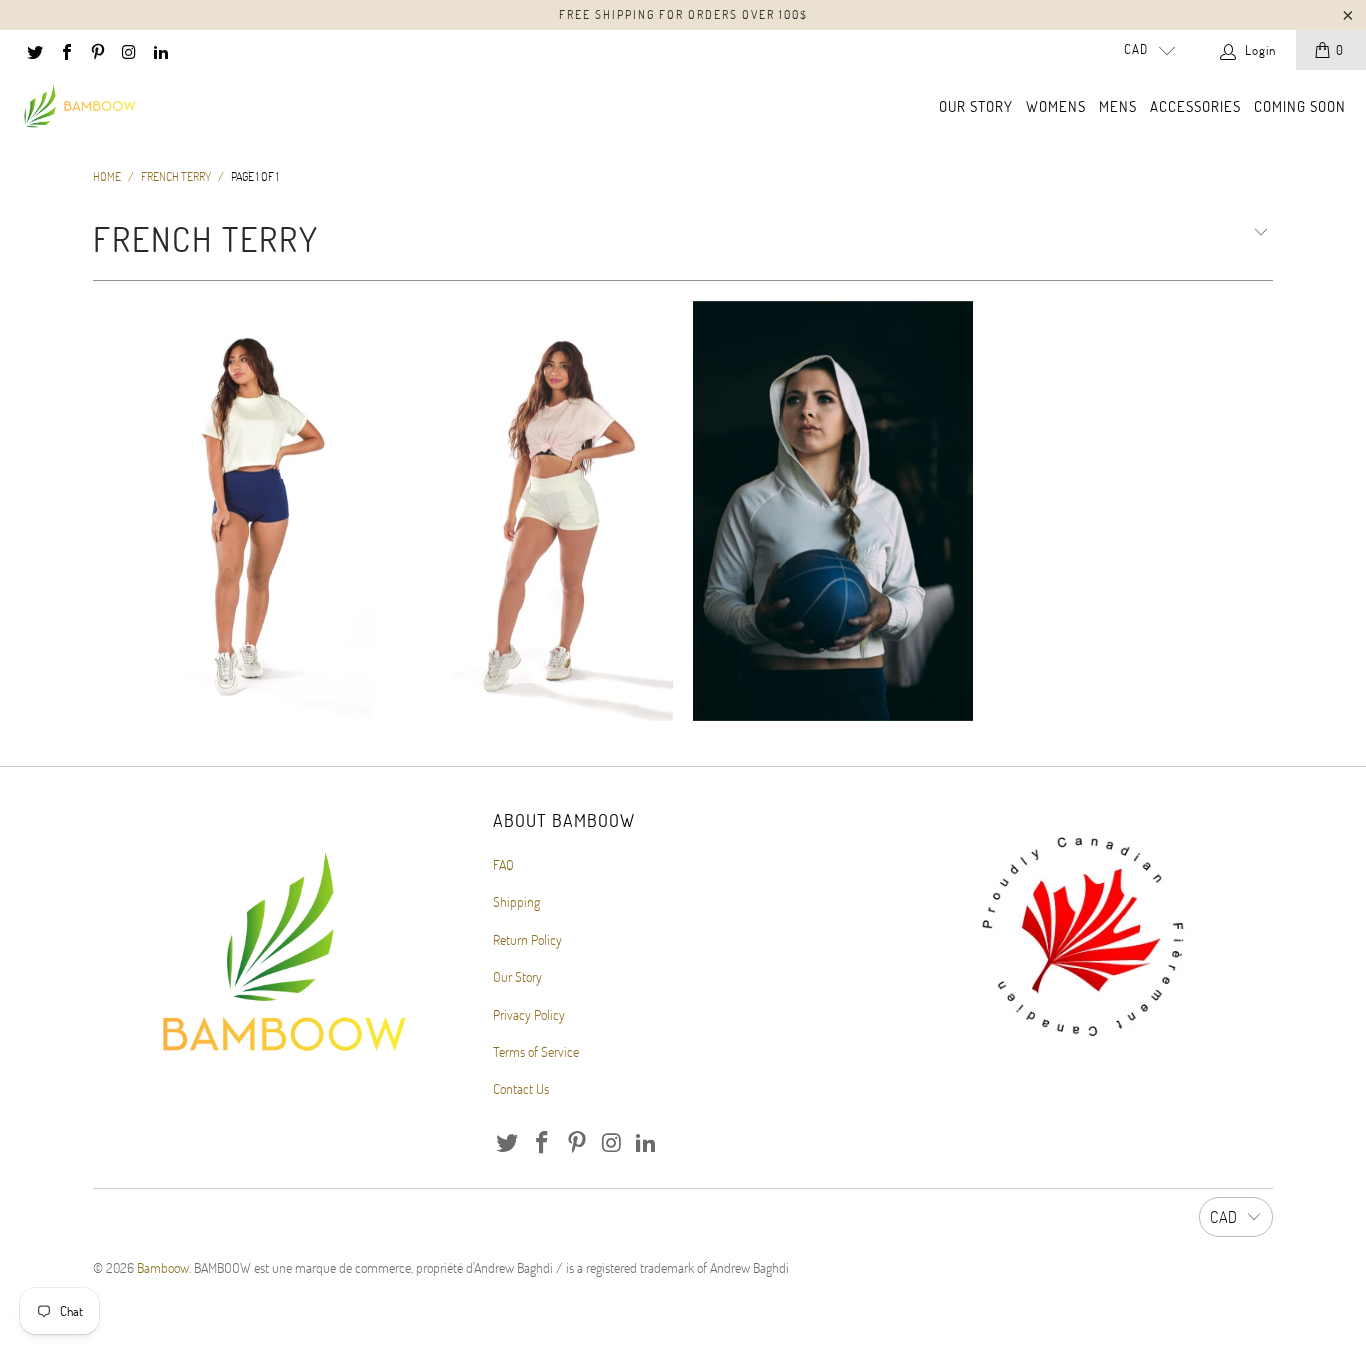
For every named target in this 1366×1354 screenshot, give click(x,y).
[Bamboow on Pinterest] (97, 50)
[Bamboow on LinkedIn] (160, 50)
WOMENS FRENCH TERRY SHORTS (533, 511)
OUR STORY (976, 106)
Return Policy (527, 939)
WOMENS (1056, 106)
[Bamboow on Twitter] (34, 50)
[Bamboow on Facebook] (65, 50)
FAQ (503, 864)
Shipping (516, 901)
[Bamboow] (80, 107)
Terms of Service (536, 1051)
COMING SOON (1300, 106)
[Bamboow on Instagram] (128, 50)
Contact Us (521, 1088)
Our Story (517, 976)
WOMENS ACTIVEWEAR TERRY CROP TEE (233, 511)
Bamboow (163, 1267)
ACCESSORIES (1195, 106)
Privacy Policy (529, 1014)
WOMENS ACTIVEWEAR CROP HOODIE (833, 511)
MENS (1118, 106)
